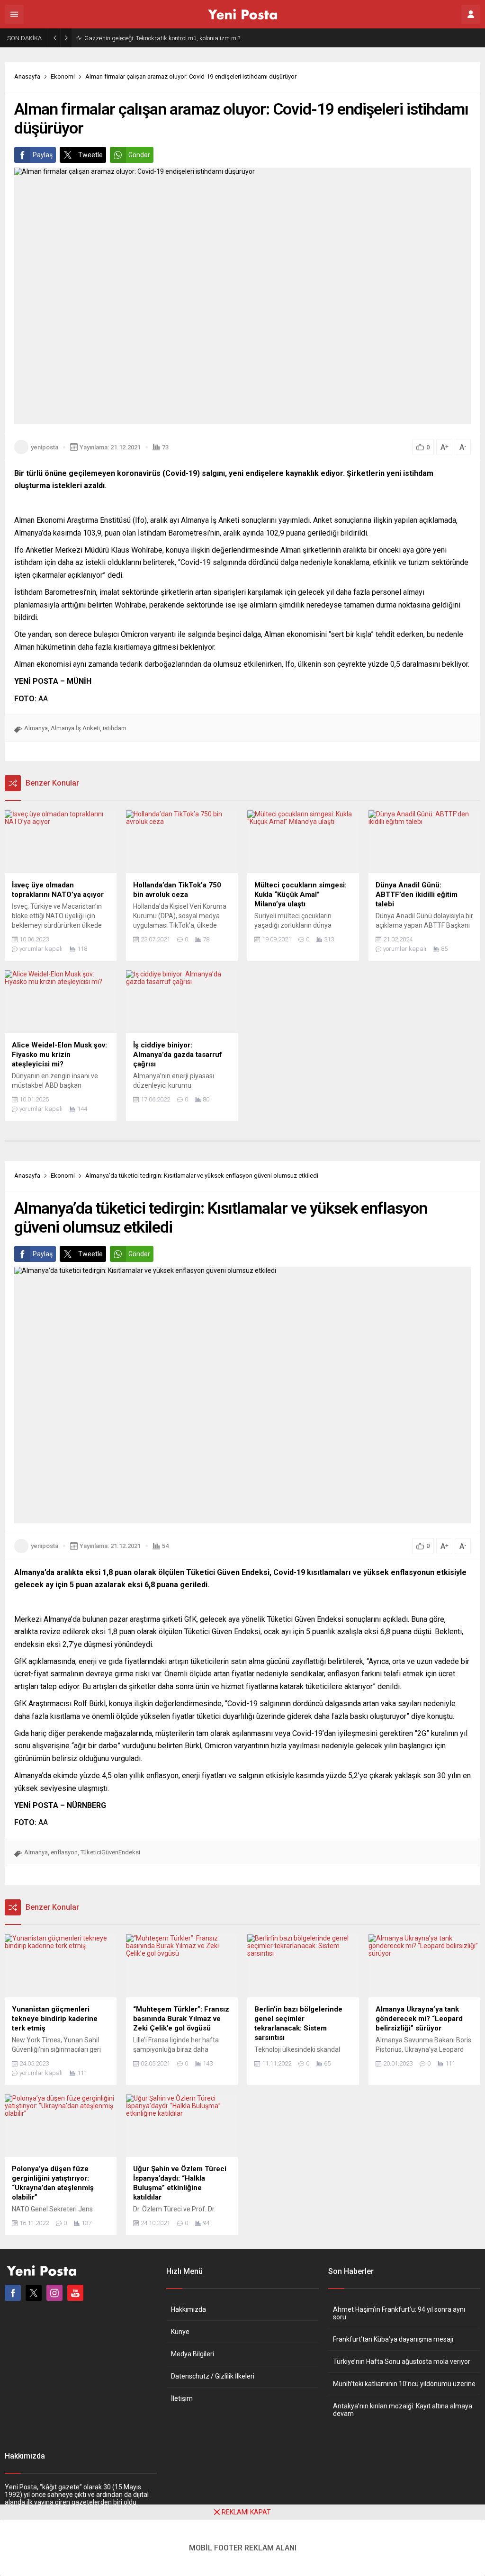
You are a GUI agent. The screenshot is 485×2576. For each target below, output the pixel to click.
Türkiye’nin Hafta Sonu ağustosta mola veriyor (402, 2361)
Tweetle (90, 155)
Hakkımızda (189, 2309)
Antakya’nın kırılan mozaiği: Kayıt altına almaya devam (403, 2410)
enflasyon (64, 1852)
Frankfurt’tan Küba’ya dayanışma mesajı (393, 2339)
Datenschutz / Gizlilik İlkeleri (213, 2376)
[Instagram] (54, 2293)
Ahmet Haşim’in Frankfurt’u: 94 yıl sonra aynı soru (399, 2313)
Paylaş (43, 155)
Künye (180, 2332)
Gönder (139, 155)
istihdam (115, 728)
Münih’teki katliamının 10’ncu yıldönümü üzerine (404, 2384)
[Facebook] (13, 2293)
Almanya (36, 728)
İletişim (182, 2398)
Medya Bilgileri (193, 2354)
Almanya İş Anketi (75, 728)
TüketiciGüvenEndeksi (110, 1852)
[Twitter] (34, 2293)
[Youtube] (75, 2293)
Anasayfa (27, 76)
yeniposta (45, 447)
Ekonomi (63, 76)
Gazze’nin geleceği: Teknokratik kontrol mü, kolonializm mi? (162, 38)
